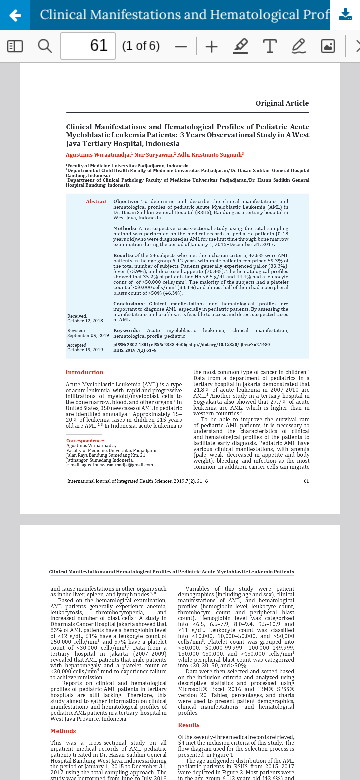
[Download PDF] (345, 15)
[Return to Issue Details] (15, 15)
